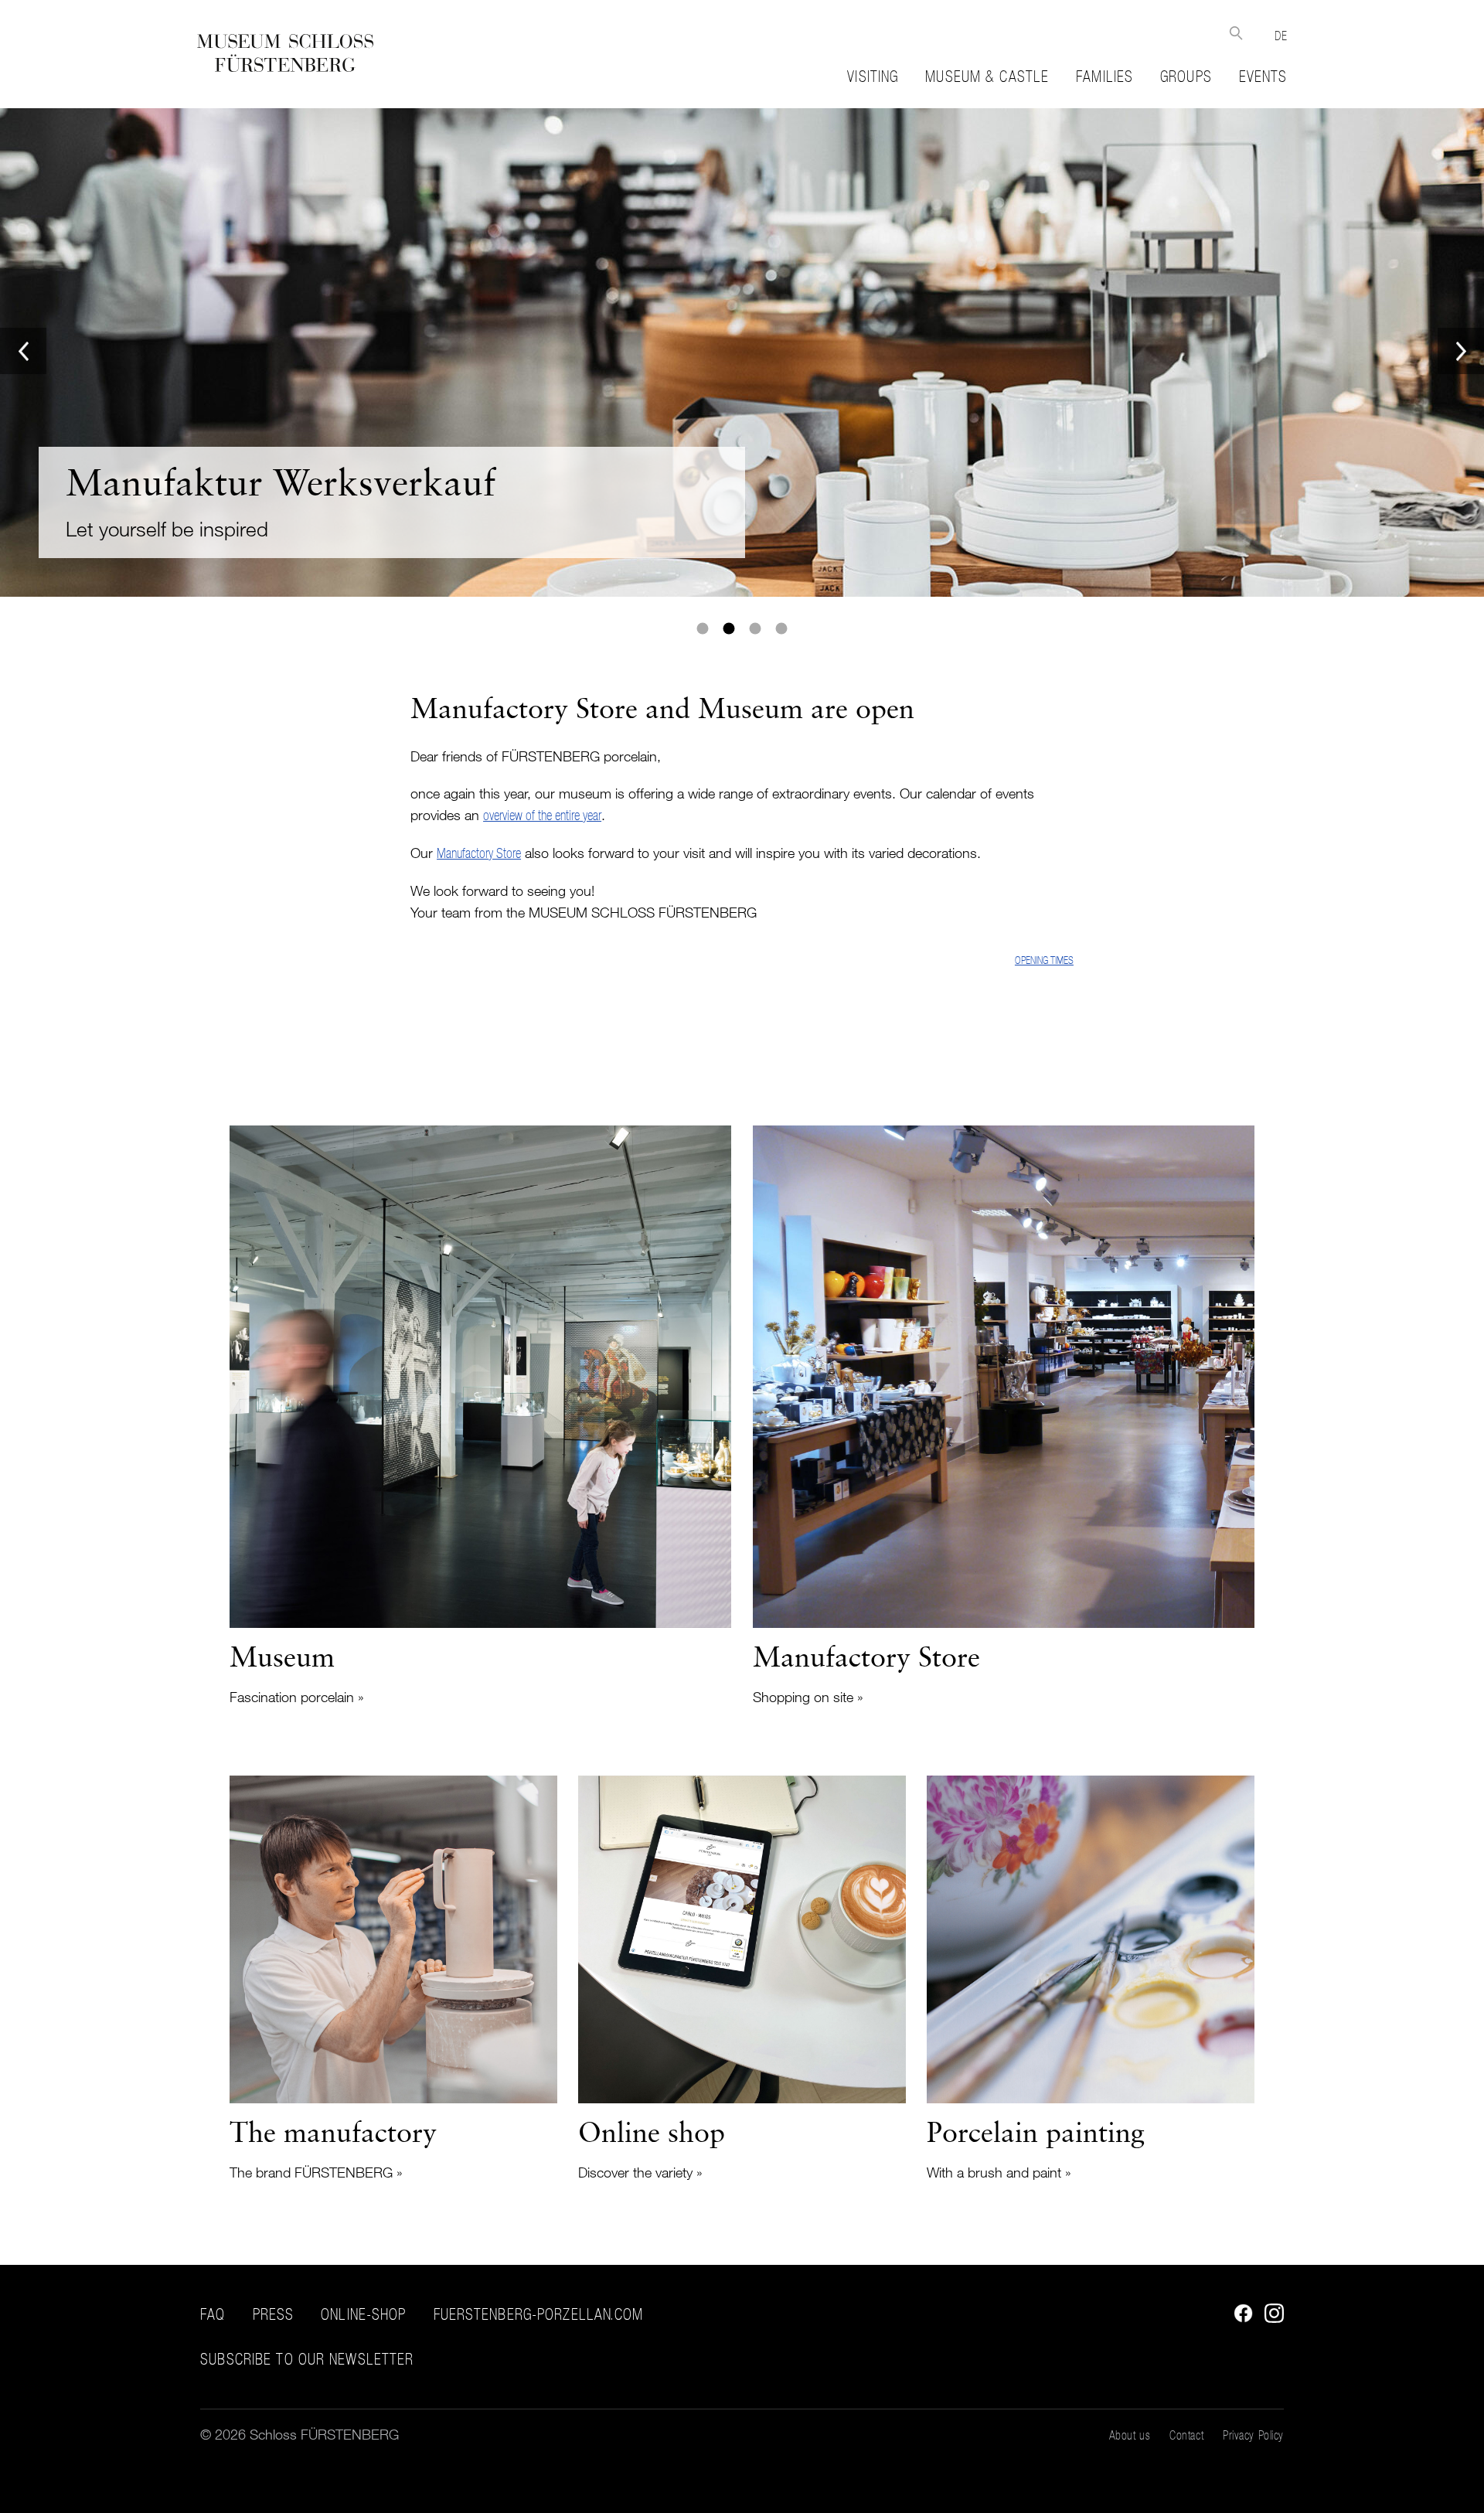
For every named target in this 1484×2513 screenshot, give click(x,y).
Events (1263, 77)
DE (1281, 36)
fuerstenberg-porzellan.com (539, 2314)
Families (1104, 77)
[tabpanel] (742, 352)
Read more (480, 1417)
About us (1130, 2435)
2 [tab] (729, 628)
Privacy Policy (1253, 2435)
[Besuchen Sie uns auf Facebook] (1239, 2318)
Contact (1186, 2435)
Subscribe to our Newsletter (307, 2360)
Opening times (1044, 960)
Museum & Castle (987, 77)
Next (1461, 351)
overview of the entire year (542, 815)
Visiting (873, 77)
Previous (23, 351)
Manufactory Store (479, 853)
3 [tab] (755, 628)
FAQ (213, 2314)
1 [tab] (703, 628)
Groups (1186, 77)
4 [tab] (781, 628)
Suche (1236, 33)
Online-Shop (363, 2314)
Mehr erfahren (742, 352)
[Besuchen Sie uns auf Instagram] (1270, 2318)
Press (274, 2314)
